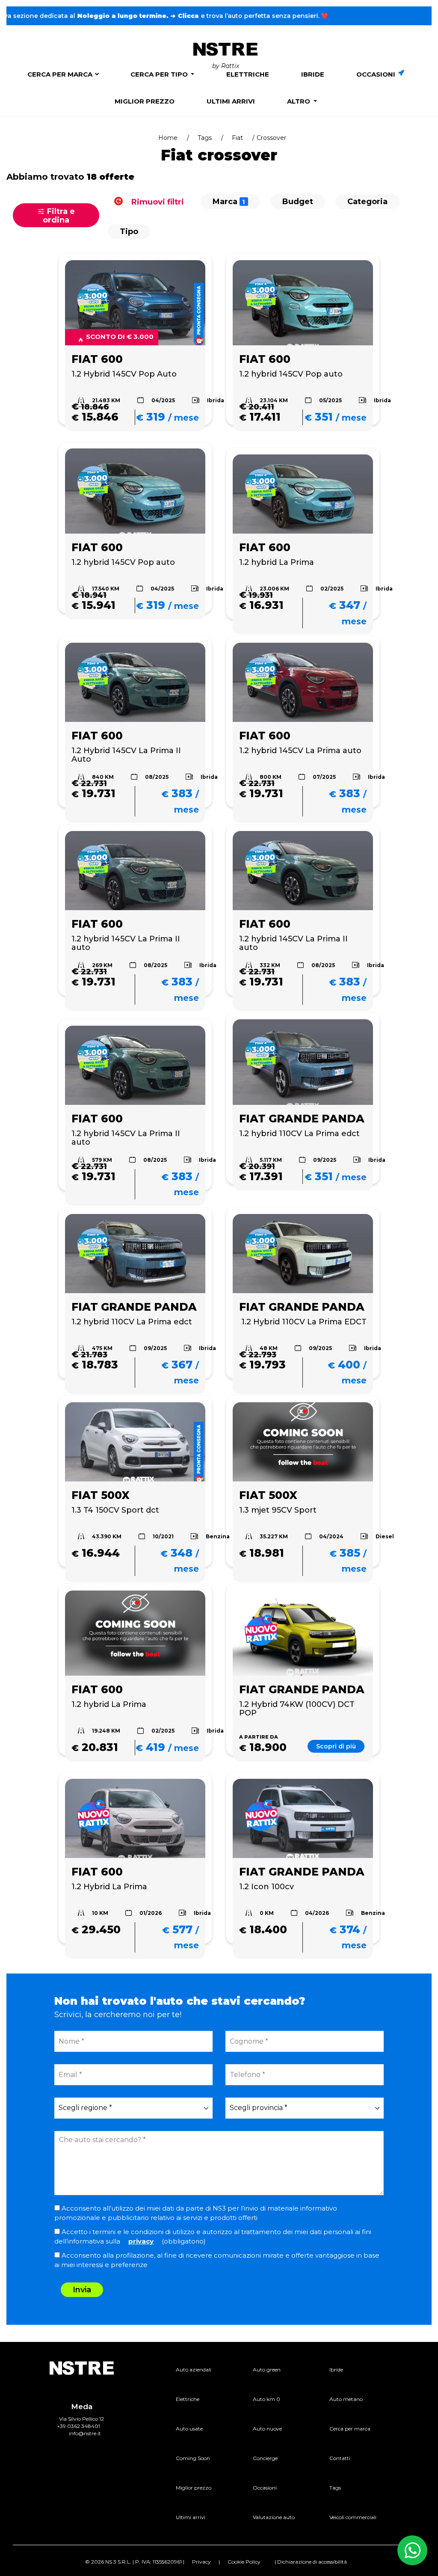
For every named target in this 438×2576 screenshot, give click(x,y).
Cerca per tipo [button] (160, 74)
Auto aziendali (194, 2370)
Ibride (313, 74)
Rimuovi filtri (157, 202)
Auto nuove (267, 2429)
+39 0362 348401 (78, 2426)
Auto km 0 (266, 2399)
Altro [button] (299, 101)
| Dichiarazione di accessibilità (311, 2562)
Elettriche (248, 74)
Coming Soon (193, 2458)
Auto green (267, 2370)
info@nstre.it (85, 2433)
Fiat (237, 138)
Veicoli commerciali (353, 2517)
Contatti (340, 2458)
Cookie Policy (244, 2562)
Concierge (265, 2458)
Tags (205, 138)
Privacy (201, 2562)
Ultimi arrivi (231, 101)
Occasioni (377, 74)
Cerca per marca (60, 74)
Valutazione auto (274, 2517)
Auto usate (189, 2429)
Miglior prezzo (145, 101)
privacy (141, 2241)
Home (168, 138)
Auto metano (346, 2399)
